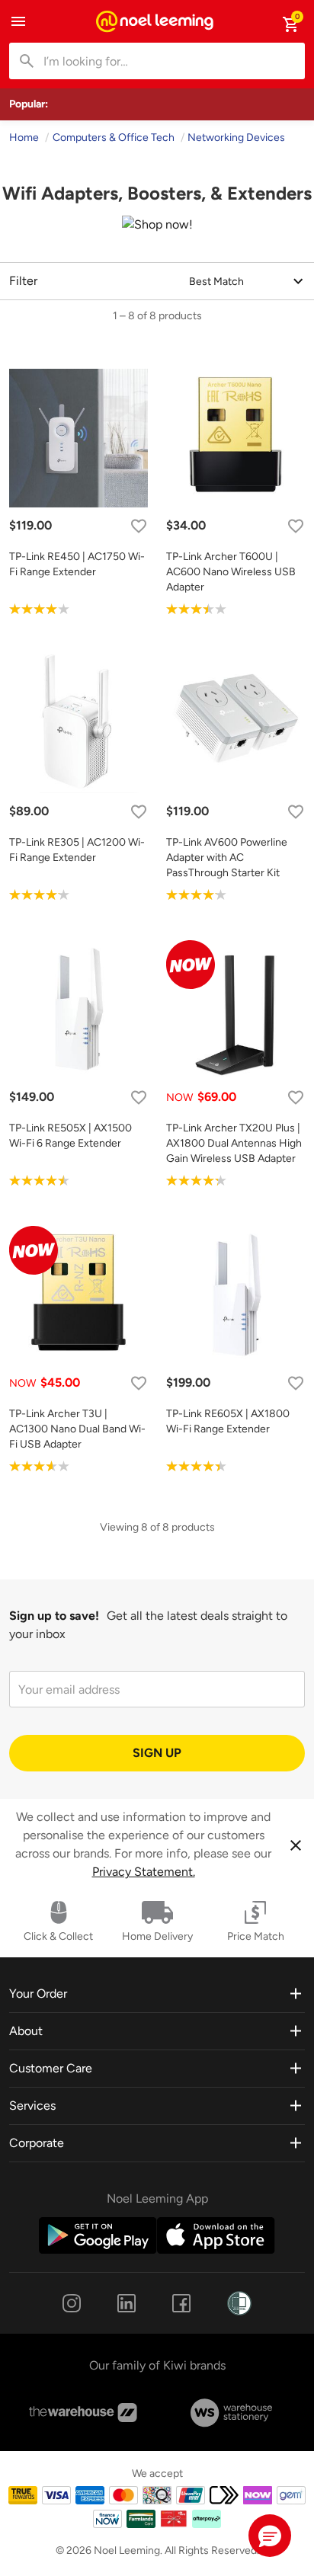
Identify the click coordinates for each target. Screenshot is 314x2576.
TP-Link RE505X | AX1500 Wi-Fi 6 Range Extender (70, 1136)
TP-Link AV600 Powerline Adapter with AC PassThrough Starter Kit (227, 858)
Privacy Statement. (144, 1872)
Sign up (157, 1753)
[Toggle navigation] (18, 21)
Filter (23, 281)
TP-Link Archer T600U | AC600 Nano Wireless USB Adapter (231, 572)
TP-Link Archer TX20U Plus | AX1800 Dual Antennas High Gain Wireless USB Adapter (234, 1143)
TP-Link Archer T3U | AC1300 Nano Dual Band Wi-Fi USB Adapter (77, 1429)
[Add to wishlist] (139, 526)
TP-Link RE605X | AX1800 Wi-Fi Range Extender (228, 1421)
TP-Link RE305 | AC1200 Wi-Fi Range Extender (77, 850)
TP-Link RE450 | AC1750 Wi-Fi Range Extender (77, 564)
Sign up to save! (54, 1616)
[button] (270, 2536)
